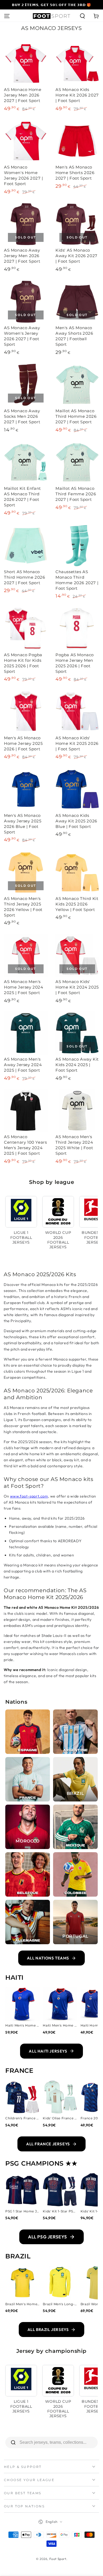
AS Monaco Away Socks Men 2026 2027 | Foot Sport (22, 416)
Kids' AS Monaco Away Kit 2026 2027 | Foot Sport (76, 256)
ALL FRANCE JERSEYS (48, 2144)
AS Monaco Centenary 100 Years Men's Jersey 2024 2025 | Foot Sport (25, 1145)
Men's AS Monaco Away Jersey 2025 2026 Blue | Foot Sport (23, 824)
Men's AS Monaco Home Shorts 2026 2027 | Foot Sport (75, 173)
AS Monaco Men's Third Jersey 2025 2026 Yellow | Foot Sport (23, 907)
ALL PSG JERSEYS (48, 2237)
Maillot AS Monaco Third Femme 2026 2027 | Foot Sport (76, 494)
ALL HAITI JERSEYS (48, 2051)
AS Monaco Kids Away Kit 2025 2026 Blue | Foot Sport (76, 821)
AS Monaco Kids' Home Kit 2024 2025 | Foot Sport (77, 987)
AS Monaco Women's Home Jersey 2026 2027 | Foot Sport (24, 175)
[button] (82, 16)
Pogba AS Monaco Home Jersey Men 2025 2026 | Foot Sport (75, 663)
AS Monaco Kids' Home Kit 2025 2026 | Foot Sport (77, 743)
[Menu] (7, 16)
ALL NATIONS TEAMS (48, 1958)
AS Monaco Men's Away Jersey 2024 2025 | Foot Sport (23, 1065)
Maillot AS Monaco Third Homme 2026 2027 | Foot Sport (76, 416)
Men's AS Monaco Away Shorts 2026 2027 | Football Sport (74, 336)
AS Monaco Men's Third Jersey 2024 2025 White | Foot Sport (74, 1145)
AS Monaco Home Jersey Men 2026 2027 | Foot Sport (23, 95)
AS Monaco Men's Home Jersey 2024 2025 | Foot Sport (24, 987)
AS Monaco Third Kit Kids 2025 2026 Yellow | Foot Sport (77, 904)
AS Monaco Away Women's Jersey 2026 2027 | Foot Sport (22, 336)
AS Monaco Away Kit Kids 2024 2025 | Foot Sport (77, 1065)
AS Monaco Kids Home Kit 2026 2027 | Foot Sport (77, 95)
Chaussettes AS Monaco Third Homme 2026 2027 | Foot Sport (77, 580)
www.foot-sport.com (29, 1496)
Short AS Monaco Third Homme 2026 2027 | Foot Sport (25, 577)
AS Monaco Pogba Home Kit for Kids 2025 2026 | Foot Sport (23, 663)
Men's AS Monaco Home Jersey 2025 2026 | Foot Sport (23, 743)
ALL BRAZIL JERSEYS (48, 2330)
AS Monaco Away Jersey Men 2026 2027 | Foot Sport (22, 256)
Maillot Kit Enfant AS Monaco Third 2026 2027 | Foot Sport (22, 497)
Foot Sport (58, 2559)
